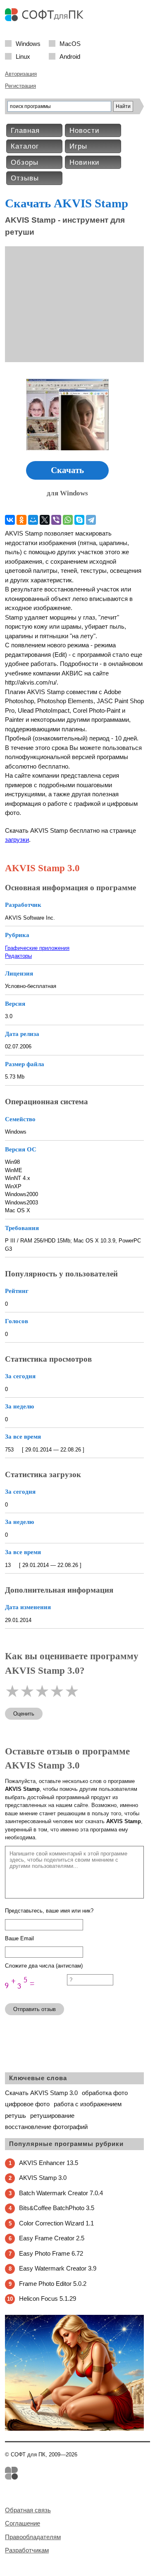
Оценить (24, 1714)
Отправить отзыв (35, 2009)
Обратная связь (28, 2510)
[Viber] (56, 520)
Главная (25, 131)
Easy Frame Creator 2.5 (52, 2238)
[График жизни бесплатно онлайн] (74, 2429)
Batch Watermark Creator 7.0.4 (61, 2193)
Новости (85, 131)
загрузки (17, 840)
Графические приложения (37, 948)
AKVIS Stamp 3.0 (43, 2178)
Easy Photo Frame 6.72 (51, 2253)
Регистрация (20, 86)
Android (70, 56)
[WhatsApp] (68, 520)
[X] (45, 520)
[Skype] (79, 520)
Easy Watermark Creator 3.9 (58, 2268)
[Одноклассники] (21, 520)
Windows (28, 43)
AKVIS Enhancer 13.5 (49, 2163)
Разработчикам (27, 2550)
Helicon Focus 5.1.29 (48, 2298)
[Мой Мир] (33, 520)
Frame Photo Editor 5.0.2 (53, 2284)
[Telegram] (91, 520)
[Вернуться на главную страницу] (46, 19)
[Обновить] (36, 1993)
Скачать (67, 470)
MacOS (70, 43)
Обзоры (25, 162)
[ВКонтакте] (10, 520)
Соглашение (23, 2523)
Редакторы (18, 956)
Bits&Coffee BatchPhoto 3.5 (57, 2208)
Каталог (25, 146)
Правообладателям (33, 2537)
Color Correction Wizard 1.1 (56, 2223)
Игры (78, 146)
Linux (23, 56)
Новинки (85, 162)
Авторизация (21, 74)
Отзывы (25, 178)
